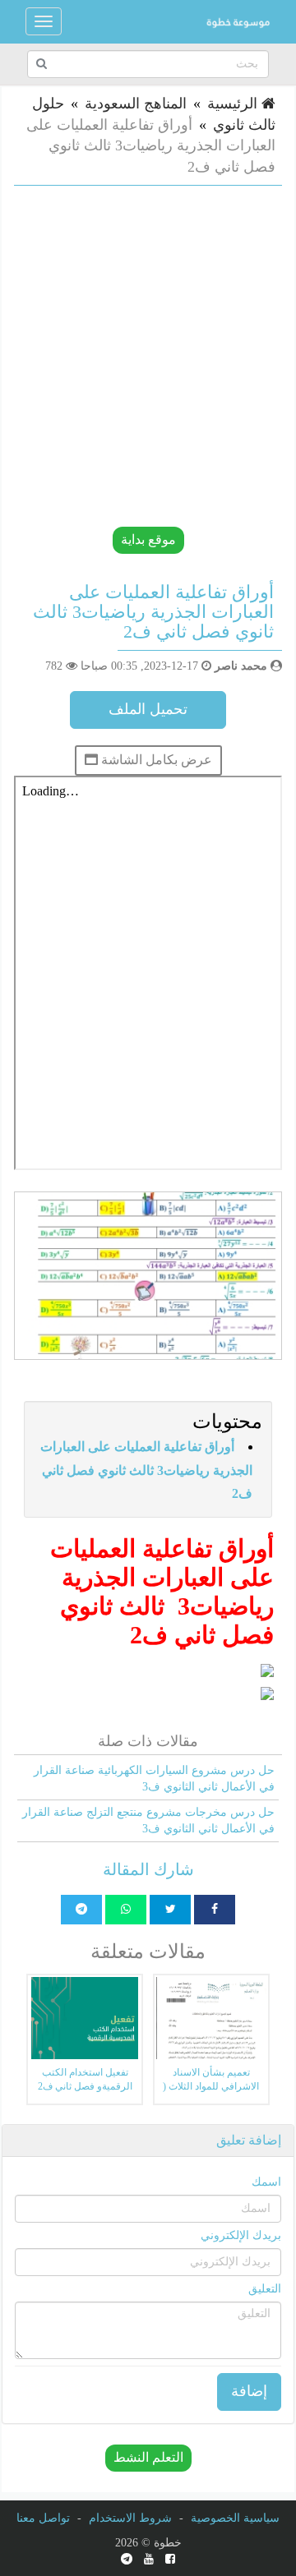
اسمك (266, 2182)
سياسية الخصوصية (235, 2518)
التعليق (265, 2289)
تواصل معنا (43, 2518)
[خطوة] (238, 21)
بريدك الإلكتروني (241, 2235)
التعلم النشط (148, 2457)
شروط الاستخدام (130, 2518)
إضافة (249, 2391)
